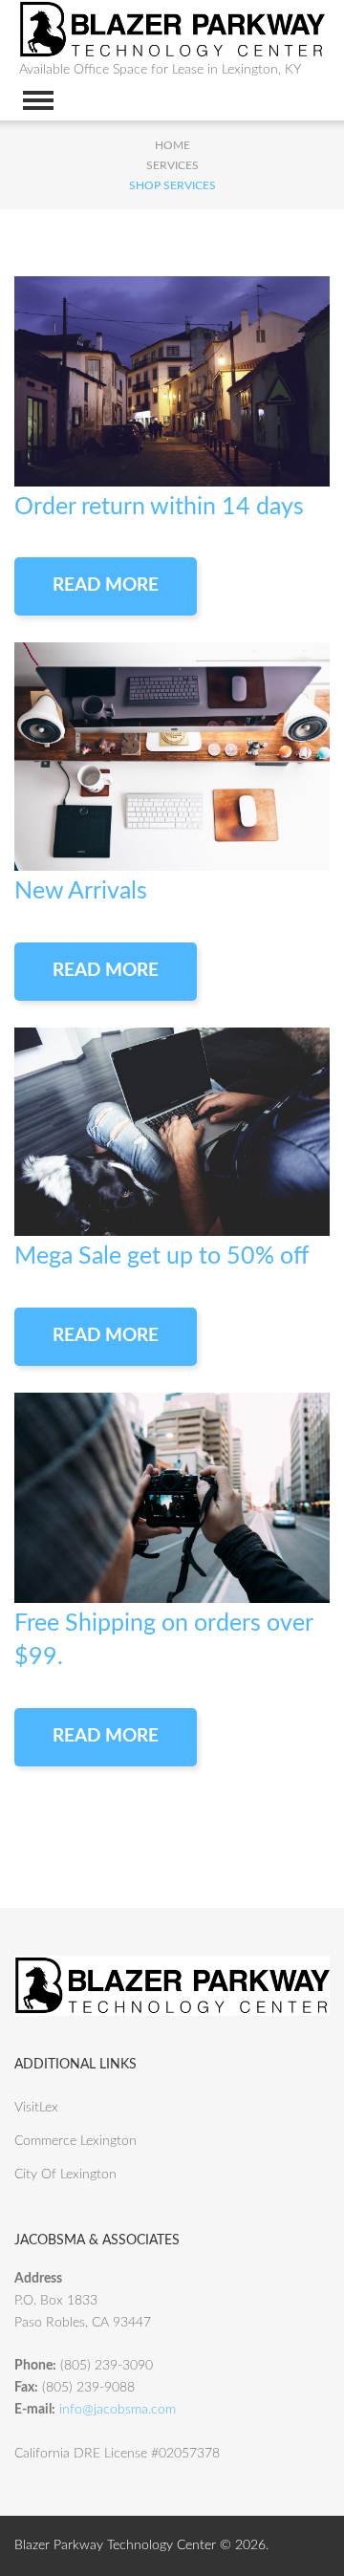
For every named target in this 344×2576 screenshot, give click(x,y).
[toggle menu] (38, 100)
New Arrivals (81, 891)
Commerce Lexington (75, 2141)
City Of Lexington (65, 2175)
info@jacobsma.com (118, 2410)
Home (172, 145)
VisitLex (36, 2108)
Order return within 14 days (159, 507)
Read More (106, 585)
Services (172, 165)
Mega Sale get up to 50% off (162, 1256)
